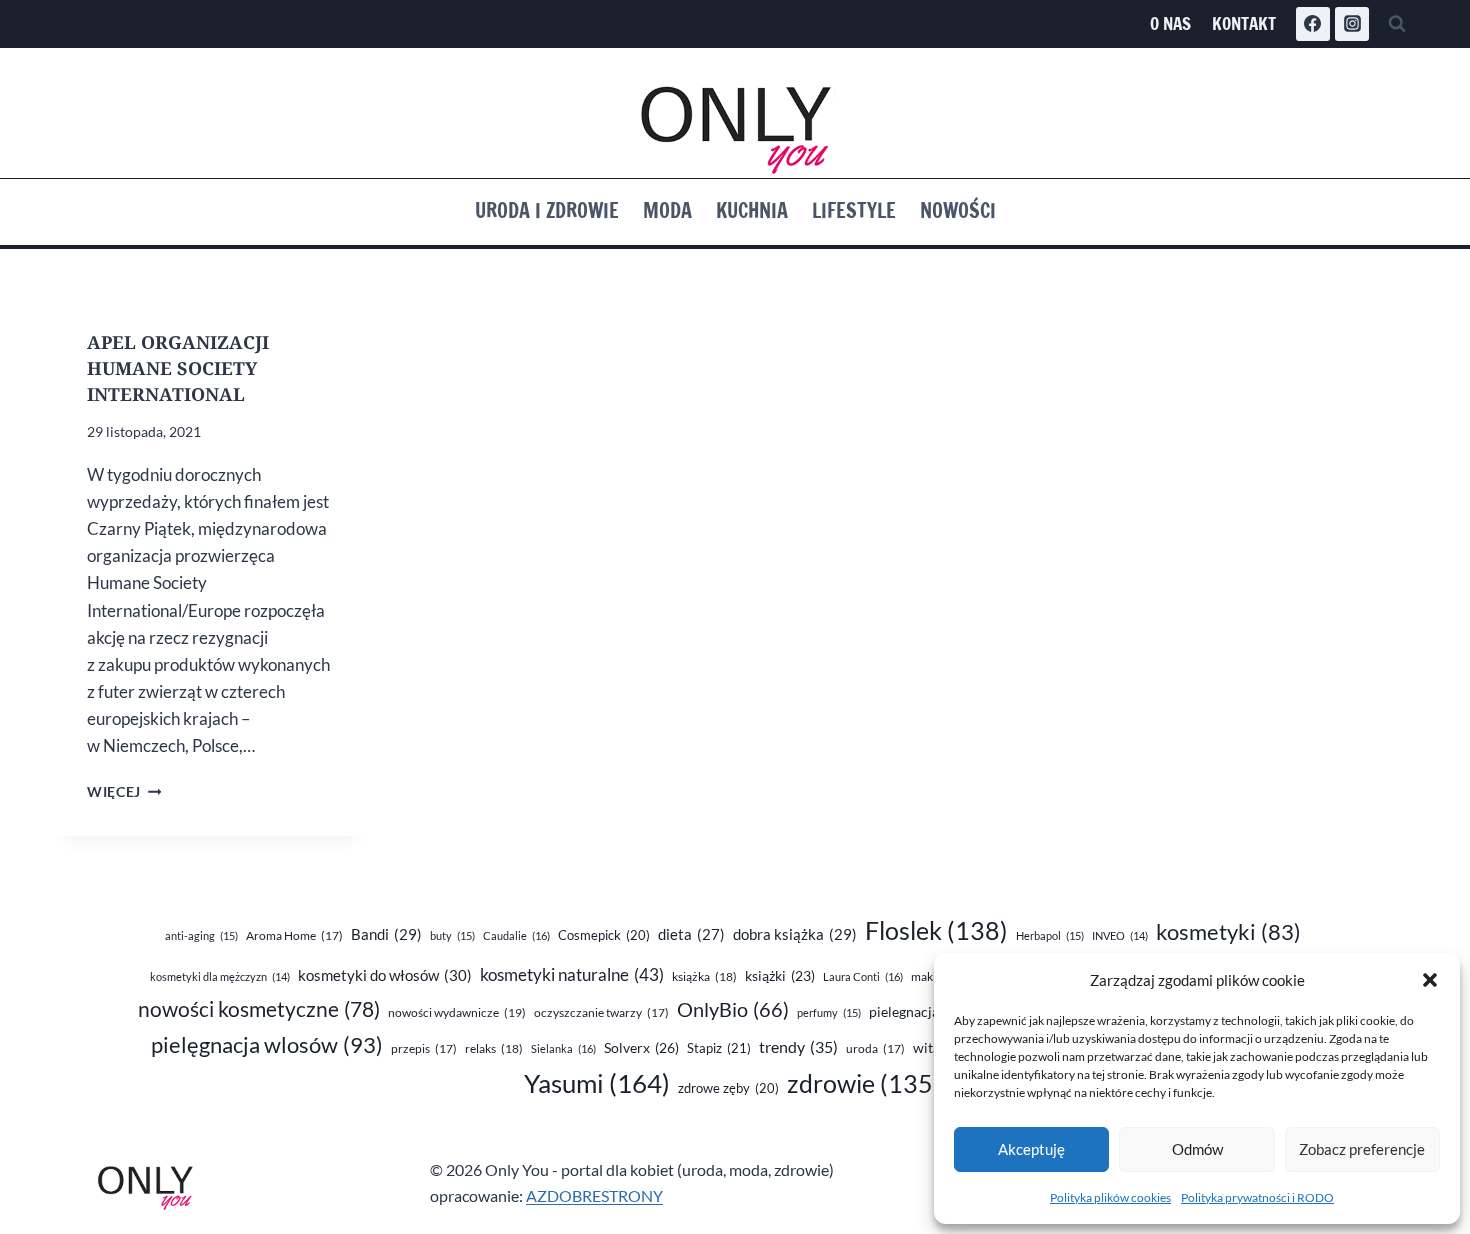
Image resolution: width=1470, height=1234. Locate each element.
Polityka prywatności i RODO (1257, 1197)
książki (780, 976)
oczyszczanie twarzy (601, 1012)
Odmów (1197, 1149)
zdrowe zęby (728, 1088)
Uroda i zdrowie (547, 210)
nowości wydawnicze (457, 1012)
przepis (424, 1048)
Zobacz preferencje (1362, 1149)
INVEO (1120, 935)
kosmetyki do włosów (385, 975)
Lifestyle (854, 210)
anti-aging (201, 935)
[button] (1430, 980)
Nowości (958, 210)
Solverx (641, 1047)
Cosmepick (604, 935)
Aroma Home (294, 935)
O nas (1170, 23)
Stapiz (719, 1048)
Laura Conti (863, 976)
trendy (798, 1046)
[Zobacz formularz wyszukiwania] (1397, 24)
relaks (494, 1048)
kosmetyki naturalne (572, 974)
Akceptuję (1031, 1149)
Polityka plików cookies (1110, 1197)
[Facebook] (1313, 24)
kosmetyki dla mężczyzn (220, 976)
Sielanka (563, 1048)
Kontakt (1244, 23)
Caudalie (516, 935)
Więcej (124, 792)
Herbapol (1050, 935)
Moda (667, 210)
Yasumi (597, 1083)
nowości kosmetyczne (259, 1009)
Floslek (936, 930)
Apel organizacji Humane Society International (178, 368)
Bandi (386, 934)
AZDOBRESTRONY (594, 1195)
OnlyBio (733, 1009)
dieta (691, 934)
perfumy (829, 1012)
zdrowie (864, 1083)
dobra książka (795, 934)
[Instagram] (1352, 24)
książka (704, 976)
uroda (875, 1048)
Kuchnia (752, 210)
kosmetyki (1228, 932)
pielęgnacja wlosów (267, 1044)
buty (452, 935)
